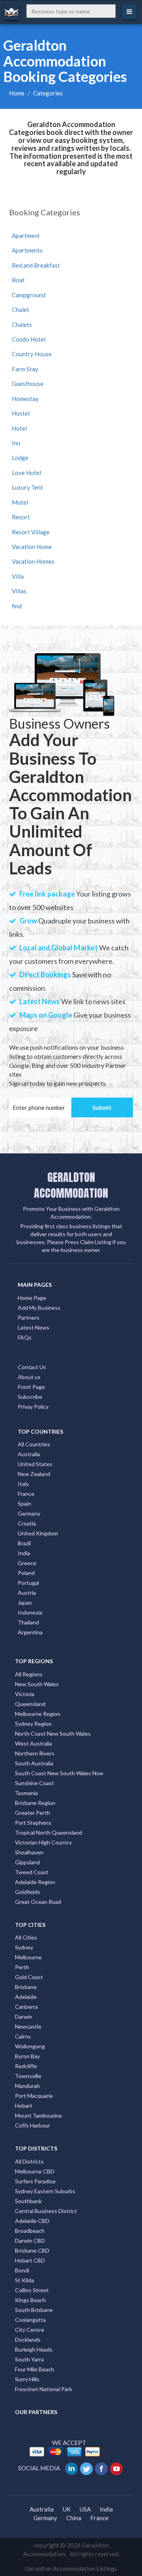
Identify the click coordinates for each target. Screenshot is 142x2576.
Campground (29, 295)
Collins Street (32, 2290)
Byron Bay (27, 2056)
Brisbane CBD (32, 2250)
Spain (24, 1504)
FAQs (25, 1337)
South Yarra (29, 2359)
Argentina (30, 1632)
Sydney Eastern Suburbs (45, 2191)
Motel (20, 502)
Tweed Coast (32, 1872)
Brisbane (26, 1987)
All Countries (34, 1444)
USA (85, 2509)
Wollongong (30, 2046)
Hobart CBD (30, 2260)
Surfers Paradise (35, 2181)
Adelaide (26, 1997)
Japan (25, 1602)
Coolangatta (30, 2320)
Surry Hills (27, 2379)
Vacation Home (32, 547)
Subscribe (30, 1397)
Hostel (21, 413)
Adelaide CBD (32, 2221)
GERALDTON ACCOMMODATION (71, 1185)
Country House (32, 354)
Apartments (27, 250)
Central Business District (46, 2211)
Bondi (22, 2270)
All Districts (29, 2161)
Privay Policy (33, 1407)
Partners (29, 1317)
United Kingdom (38, 1533)
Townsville (28, 2076)
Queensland (30, 1704)
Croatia (27, 1523)
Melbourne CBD (35, 2171)
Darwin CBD (30, 2241)
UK (67, 2509)
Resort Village (31, 532)
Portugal (28, 1583)
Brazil (24, 1543)
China (74, 2518)
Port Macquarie (34, 2096)
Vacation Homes (33, 561)
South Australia (34, 1763)
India (24, 1553)
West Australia (34, 1743)
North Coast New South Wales (53, 1733)
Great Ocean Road (38, 1902)
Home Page (32, 1298)
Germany (29, 1513)
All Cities (26, 1937)
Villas (19, 591)
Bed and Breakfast (36, 265)
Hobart (24, 2106)
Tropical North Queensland (49, 1832)
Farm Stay (25, 369)
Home (17, 93)
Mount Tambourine (38, 2115)
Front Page (31, 1387)
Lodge (20, 458)
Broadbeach (30, 2231)
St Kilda (24, 2280)
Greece (27, 1563)
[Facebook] (102, 2468)
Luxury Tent (27, 487)
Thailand (28, 1622)
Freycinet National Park (44, 2389)
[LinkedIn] (72, 2468)
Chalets (22, 325)
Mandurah (27, 2086)
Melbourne (28, 1957)
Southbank (28, 2201)
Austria (27, 1593)
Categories (48, 93)
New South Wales (37, 1684)
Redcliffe (26, 2066)
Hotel (19, 428)
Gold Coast (29, 1977)
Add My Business (39, 1308)
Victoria (25, 1694)
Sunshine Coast (35, 1783)
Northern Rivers (35, 1753)
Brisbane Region (35, 1803)
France (26, 1494)
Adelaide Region (35, 1882)
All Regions (29, 1674)
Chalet (21, 310)
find (17, 606)
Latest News (34, 1327)
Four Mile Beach (35, 2369)
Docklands (28, 2339)
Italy (23, 1484)
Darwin (24, 2017)
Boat (18, 280)
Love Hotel (26, 473)
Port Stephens (33, 1823)
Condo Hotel (29, 339)
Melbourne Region (38, 1714)
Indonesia (30, 1612)
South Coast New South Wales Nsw (59, 1773)
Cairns (23, 2036)
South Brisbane (34, 2310)
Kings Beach (30, 2300)
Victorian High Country (43, 1842)
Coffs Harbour (33, 2125)
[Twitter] (87, 2468)
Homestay (25, 399)
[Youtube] (117, 2468)
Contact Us (32, 1367)
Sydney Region (33, 1724)
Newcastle (28, 2026)
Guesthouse (28, 384)
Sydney (24, 1947)
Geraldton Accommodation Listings (71, 2568)
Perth (22, 1967)
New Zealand (34, 1474)
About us (29, 1377)
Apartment (26, 236)
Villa (18, 576)
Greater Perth (33, 1813)
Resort (21, 517)
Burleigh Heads (34, 2349)
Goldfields (28, 1892)
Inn (16, 443)
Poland (26, 1573)
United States (35, 1464)
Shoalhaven (29, 1852)
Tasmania (26, 1793)
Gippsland (27, 1862)
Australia (29, 1454)
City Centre (30, 2330)
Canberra (26, 2007)
